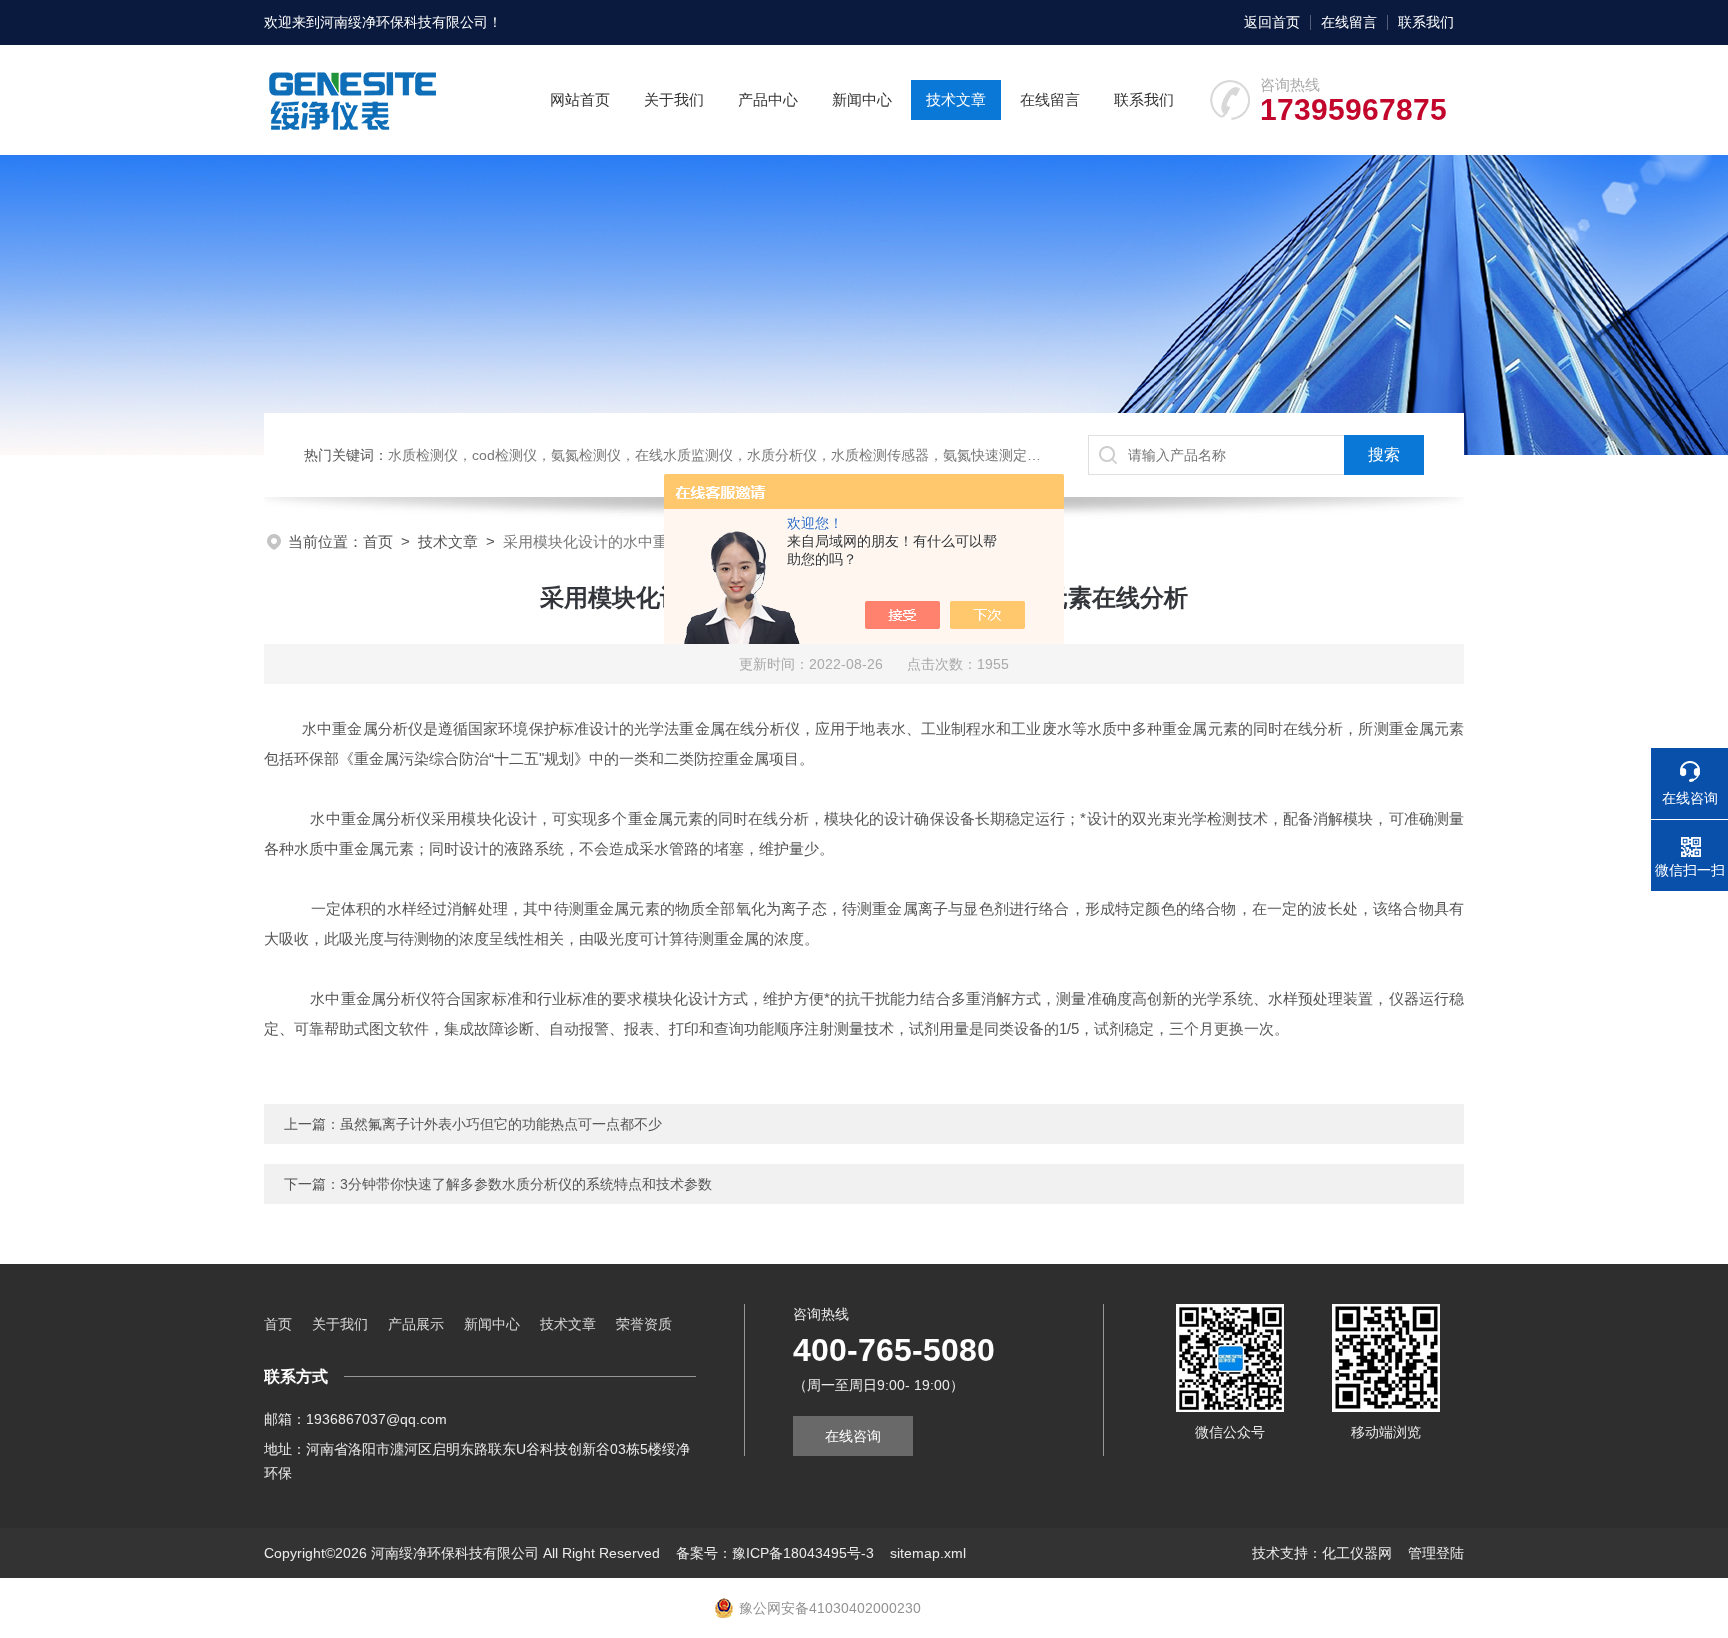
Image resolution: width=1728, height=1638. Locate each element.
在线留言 (1349, 22)
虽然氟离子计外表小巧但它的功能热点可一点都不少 (501, 1124)
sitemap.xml (928, 1553)
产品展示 (416, 1324)
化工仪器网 (1357, 1553)
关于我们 (674, 99)
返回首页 (1272, 22)
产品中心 (768, 99)
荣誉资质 (644, 1324)
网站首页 (580, 99)
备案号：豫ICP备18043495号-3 (775, 1553)
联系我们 (1426, 22)
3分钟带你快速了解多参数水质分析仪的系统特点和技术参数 (526, 1184)
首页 (378, 541)
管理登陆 (1436, 1553)
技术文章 (956, 99)
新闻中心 (862, 99)
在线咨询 (853, 1436)
